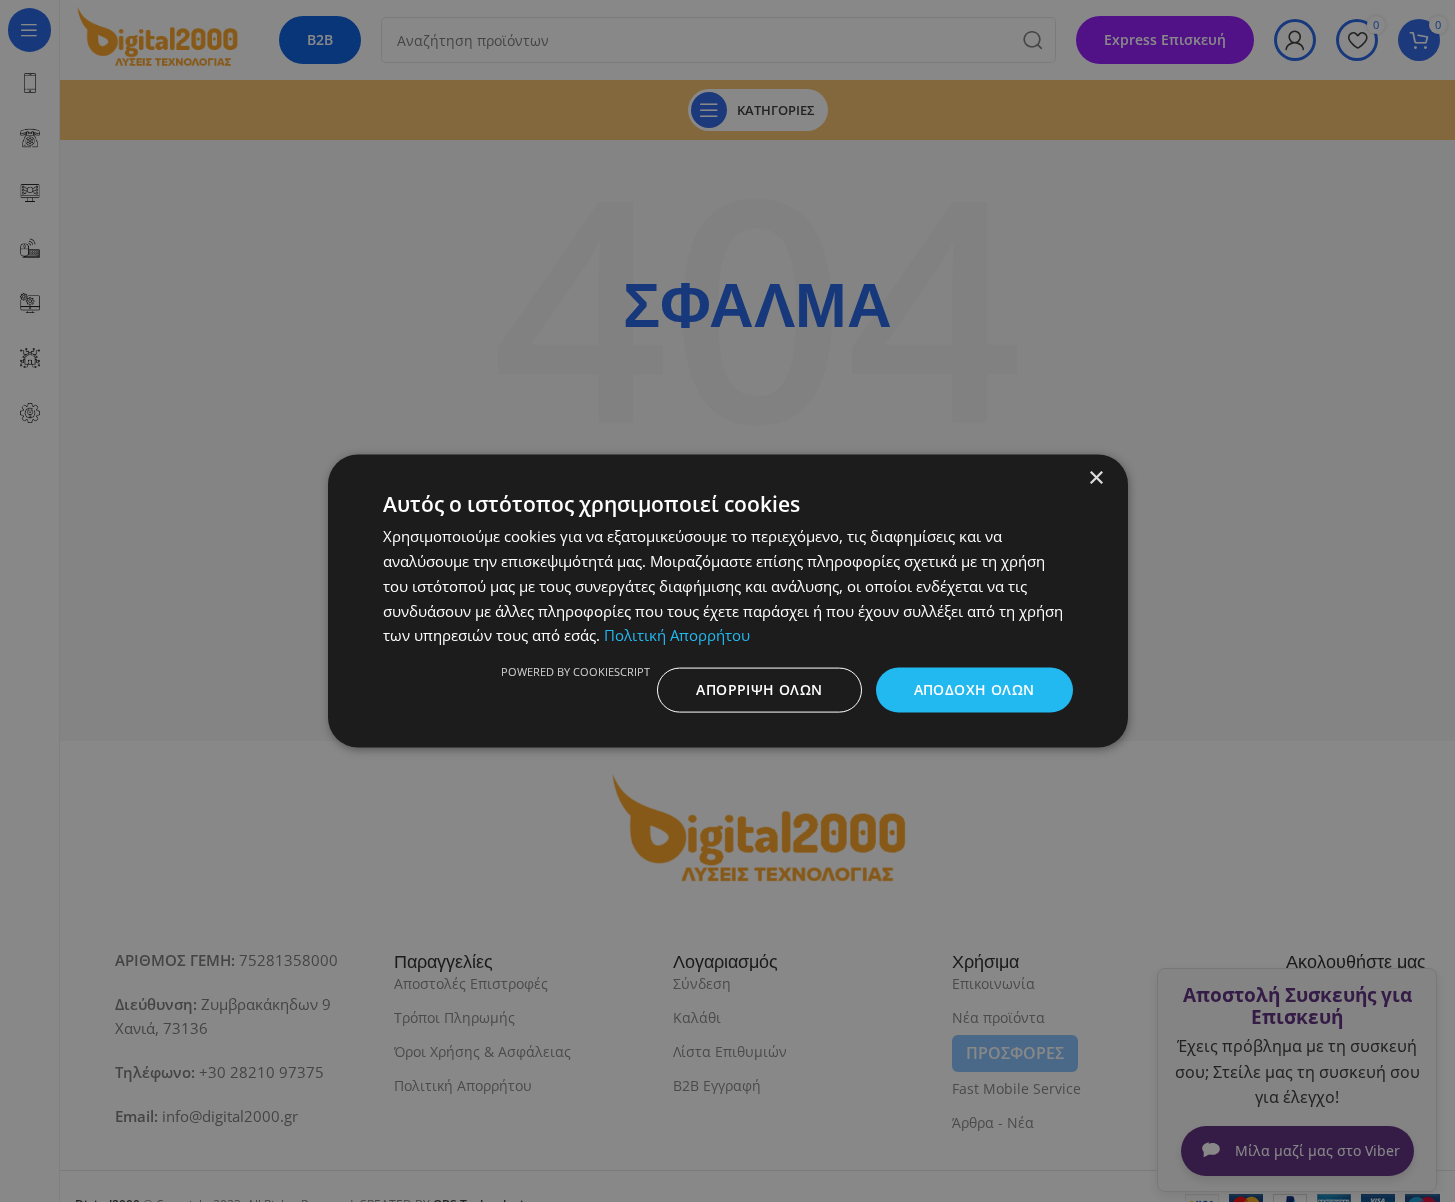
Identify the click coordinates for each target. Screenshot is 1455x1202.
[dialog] (727, 601)
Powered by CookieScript (575, 671)
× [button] (1095, 478)
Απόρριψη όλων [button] (759, 689)
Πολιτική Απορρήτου (677, 635)
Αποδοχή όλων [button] (974, 689)
